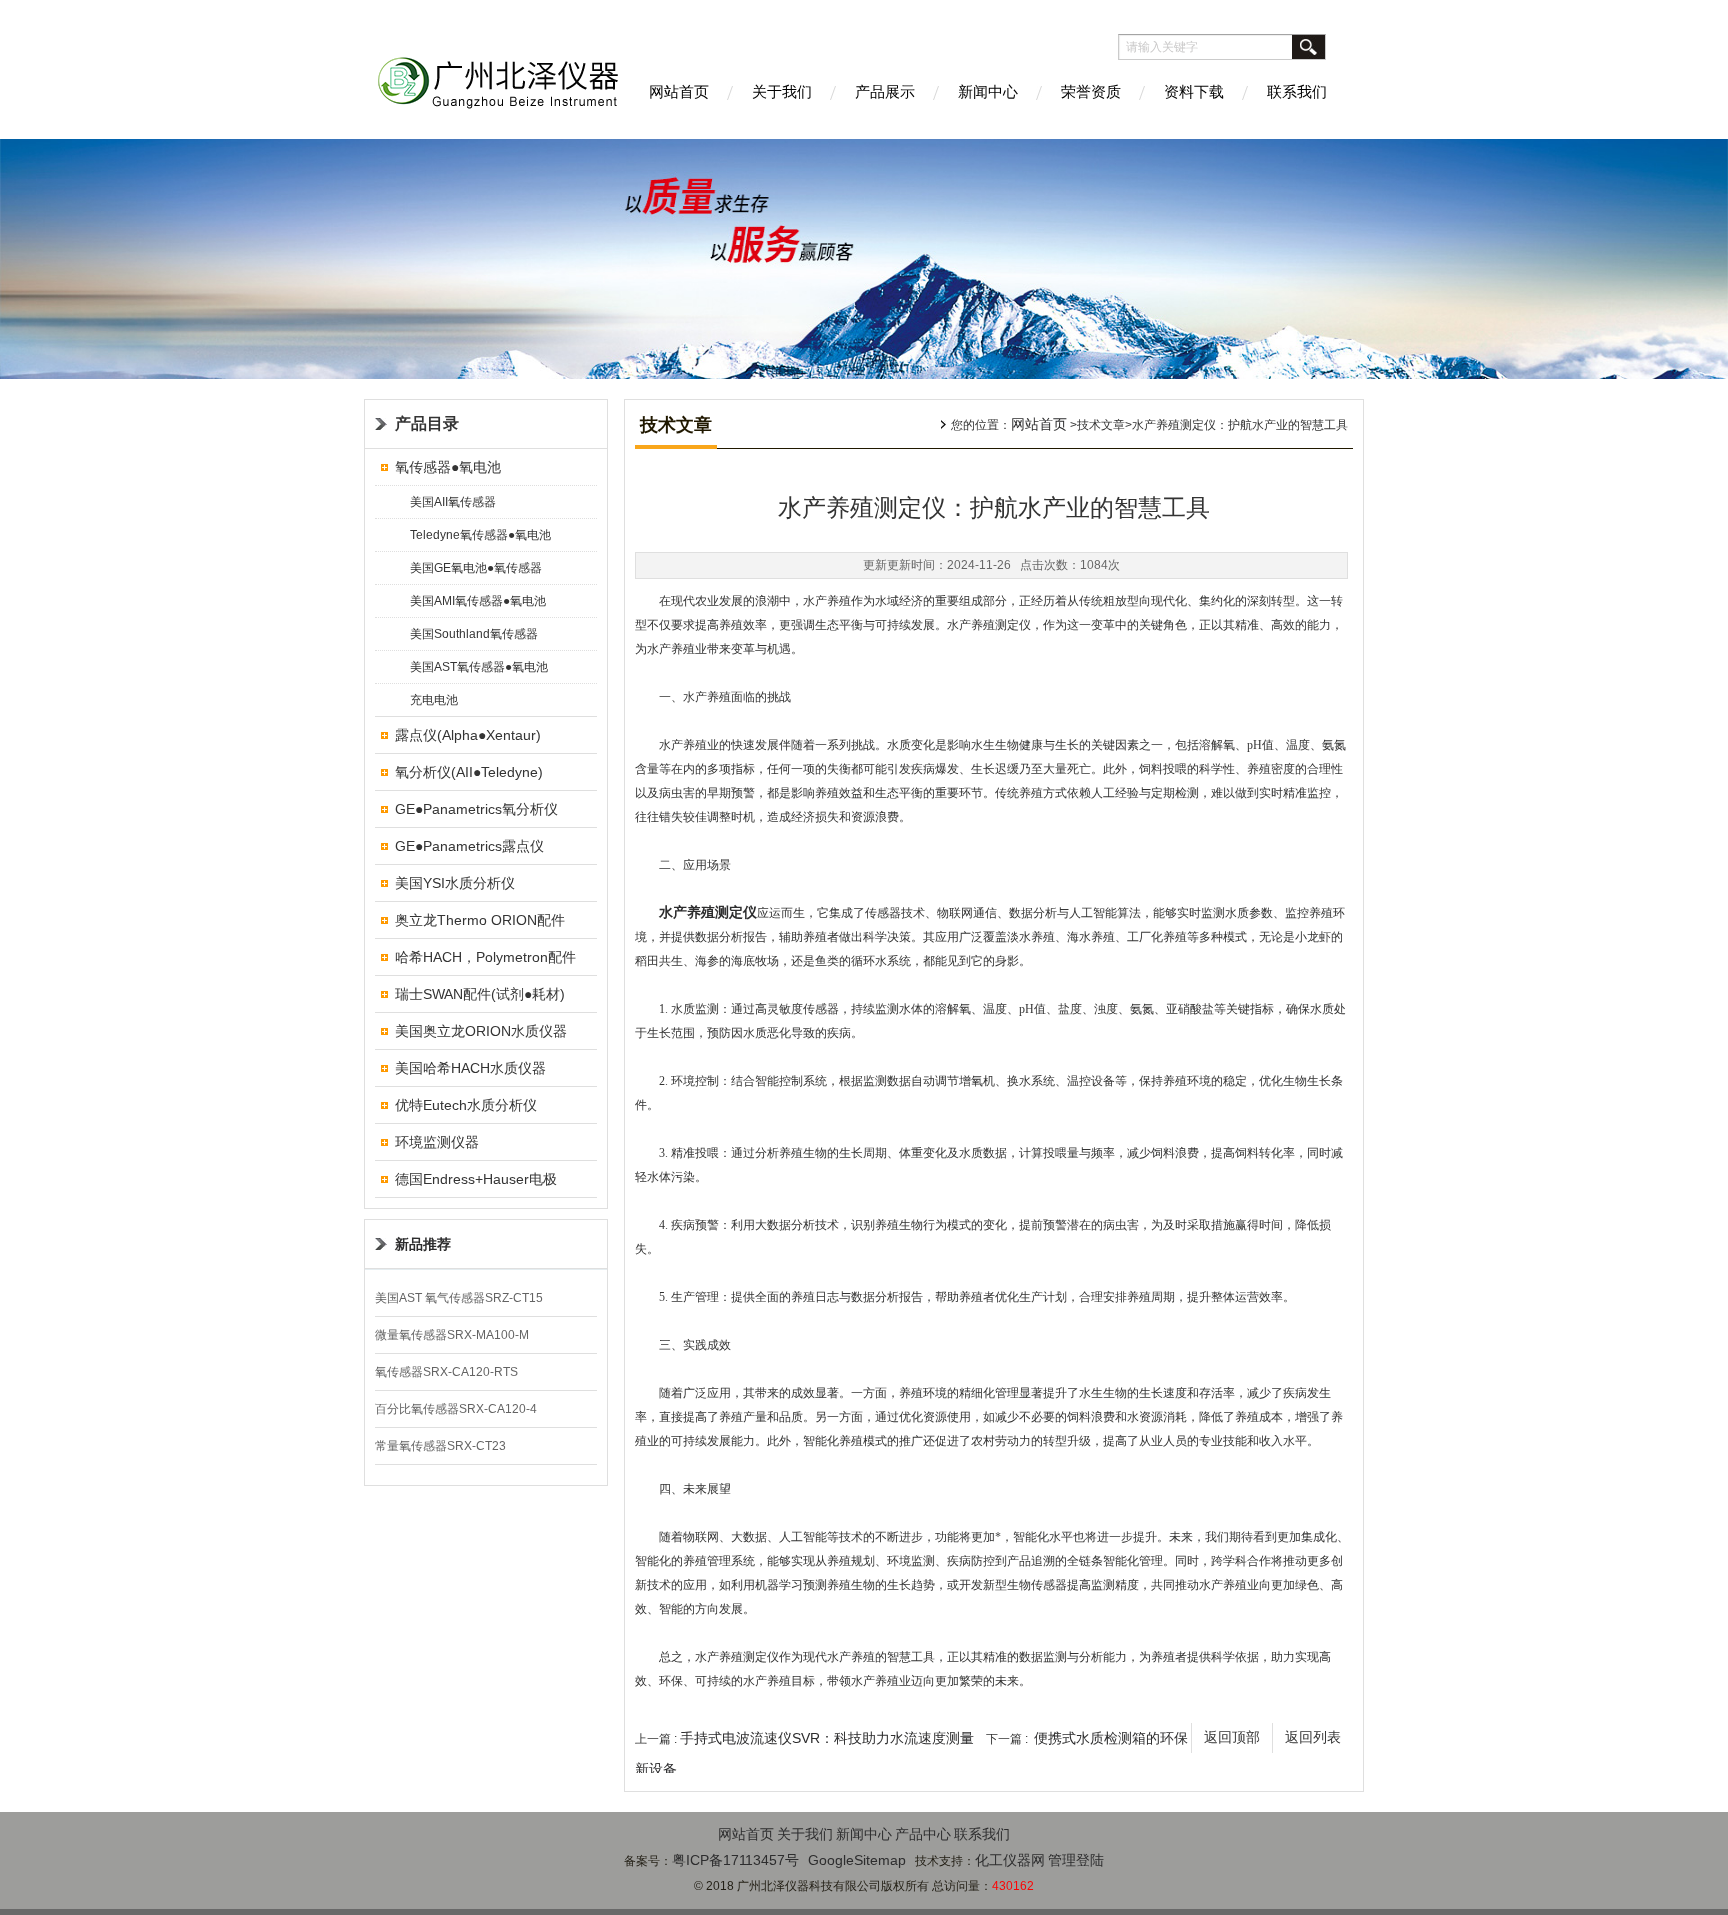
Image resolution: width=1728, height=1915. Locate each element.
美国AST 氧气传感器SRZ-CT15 (459, 1298)
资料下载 (1194, 91)
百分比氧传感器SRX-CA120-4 (456, 1409)
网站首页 (679, 91)
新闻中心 (988, 91)
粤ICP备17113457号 (735, 1860)
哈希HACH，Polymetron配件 (485, 957)
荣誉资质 (1091, 91)
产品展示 (885, 91)
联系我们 (1297, 91)
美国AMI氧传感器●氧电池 (478, 601)
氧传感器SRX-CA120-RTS (446, 1372)
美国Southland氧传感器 (474, 634)
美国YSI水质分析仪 (455, 883)
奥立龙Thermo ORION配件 (480, 920)
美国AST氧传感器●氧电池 (479, 667)
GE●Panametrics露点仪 (469, 846)
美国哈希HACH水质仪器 (470, 1068)
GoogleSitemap (857, 1860)
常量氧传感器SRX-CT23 (440, 1446)
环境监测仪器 (437, 1142)
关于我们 (782, 91)
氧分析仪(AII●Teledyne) (469, 772)
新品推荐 (423, 1244)
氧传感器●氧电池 (448, 467)
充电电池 (434, 700)
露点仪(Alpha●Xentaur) (468, 735)
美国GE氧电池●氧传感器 (476, 568)
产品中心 (923, 1834)
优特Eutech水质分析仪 (466, 1105)
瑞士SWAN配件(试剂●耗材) (480, 994)
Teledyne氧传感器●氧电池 (480, 535)
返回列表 (1313, 1737)
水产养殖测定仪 (708, 912)
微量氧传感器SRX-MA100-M (452, 1335)
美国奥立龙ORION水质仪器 (481, 1031)
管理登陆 (1076, 1860)
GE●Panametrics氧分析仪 (476, 809)
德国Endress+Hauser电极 (476, 1179)
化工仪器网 (1010, 1860)
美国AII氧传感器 (453, 502)
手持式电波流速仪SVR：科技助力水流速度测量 (827, 1738)
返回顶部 (1232, 1737)
